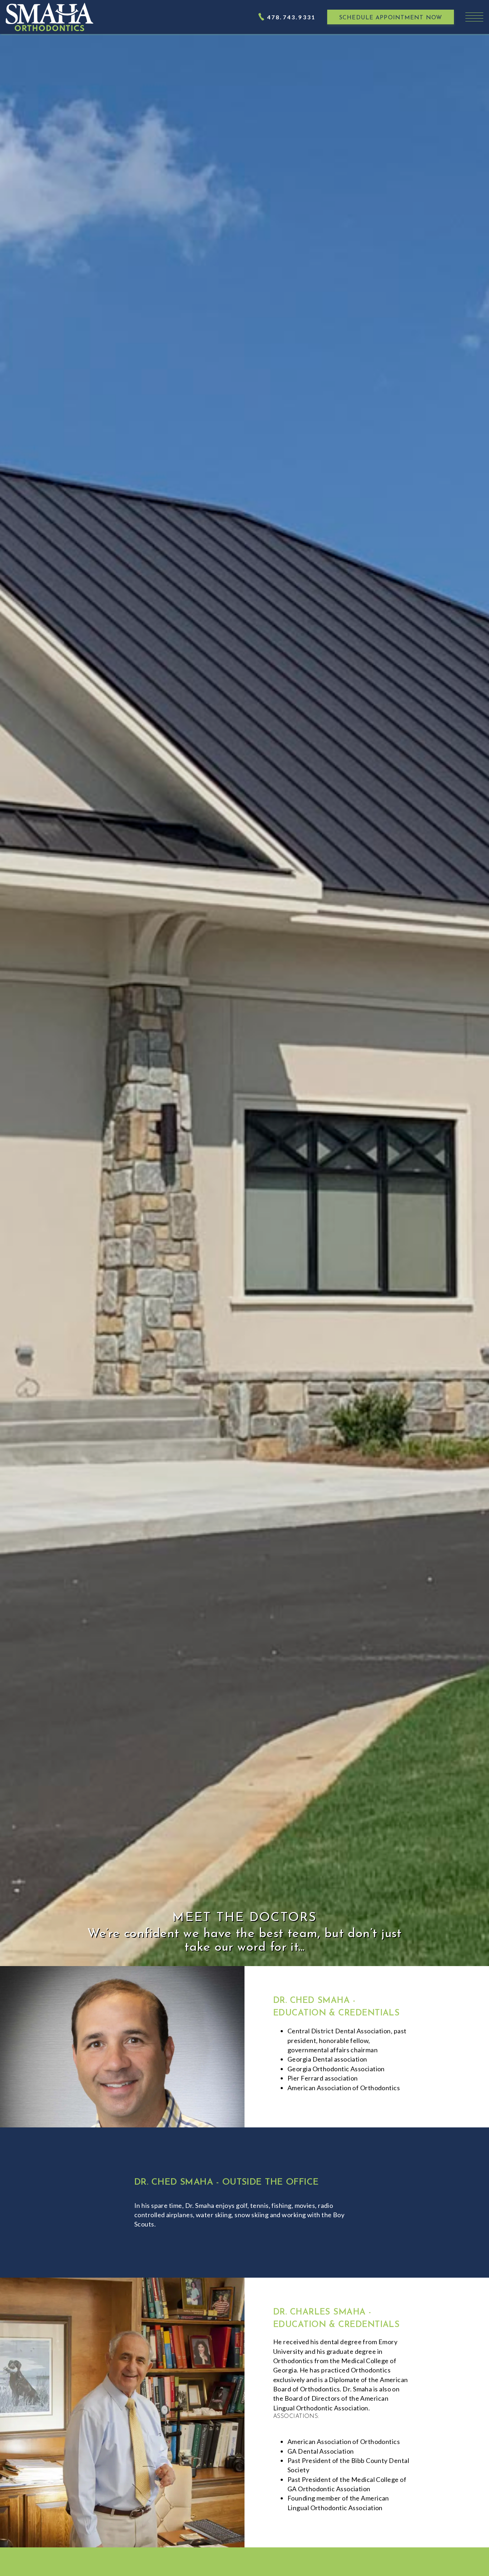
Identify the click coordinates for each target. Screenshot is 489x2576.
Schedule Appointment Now (391, 18)
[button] (474, 17)
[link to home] (50, 17)
